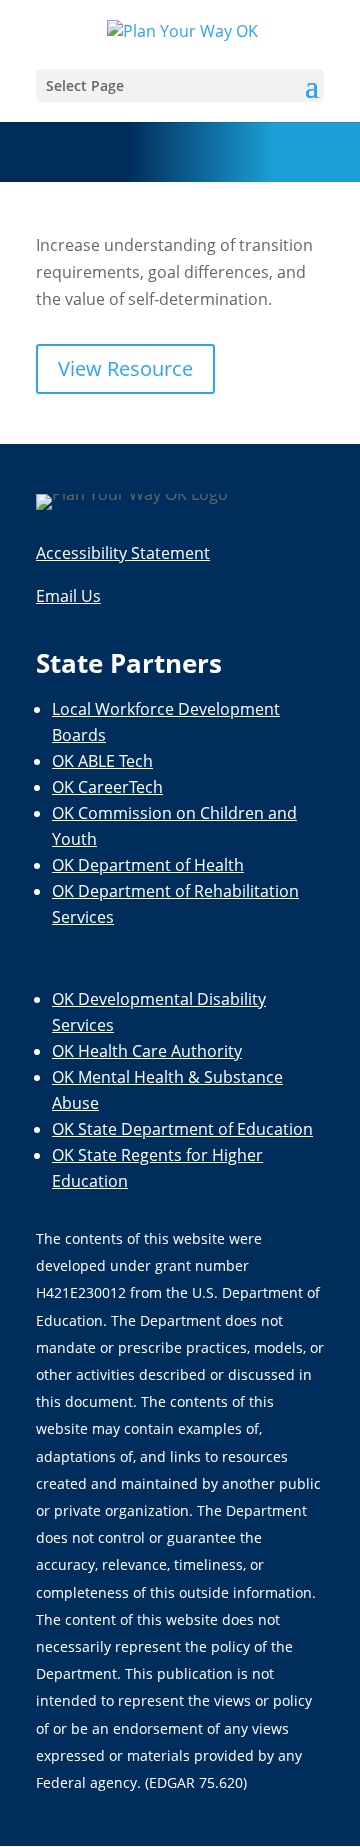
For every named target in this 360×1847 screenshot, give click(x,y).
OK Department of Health (148, 865)
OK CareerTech (107, 787)
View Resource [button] (125, 368)
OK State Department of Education (182, 1129)
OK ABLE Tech (102, 761)
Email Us (68, 596)
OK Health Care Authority (147, 1051)
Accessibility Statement (123, 553)
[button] (180, 85)
